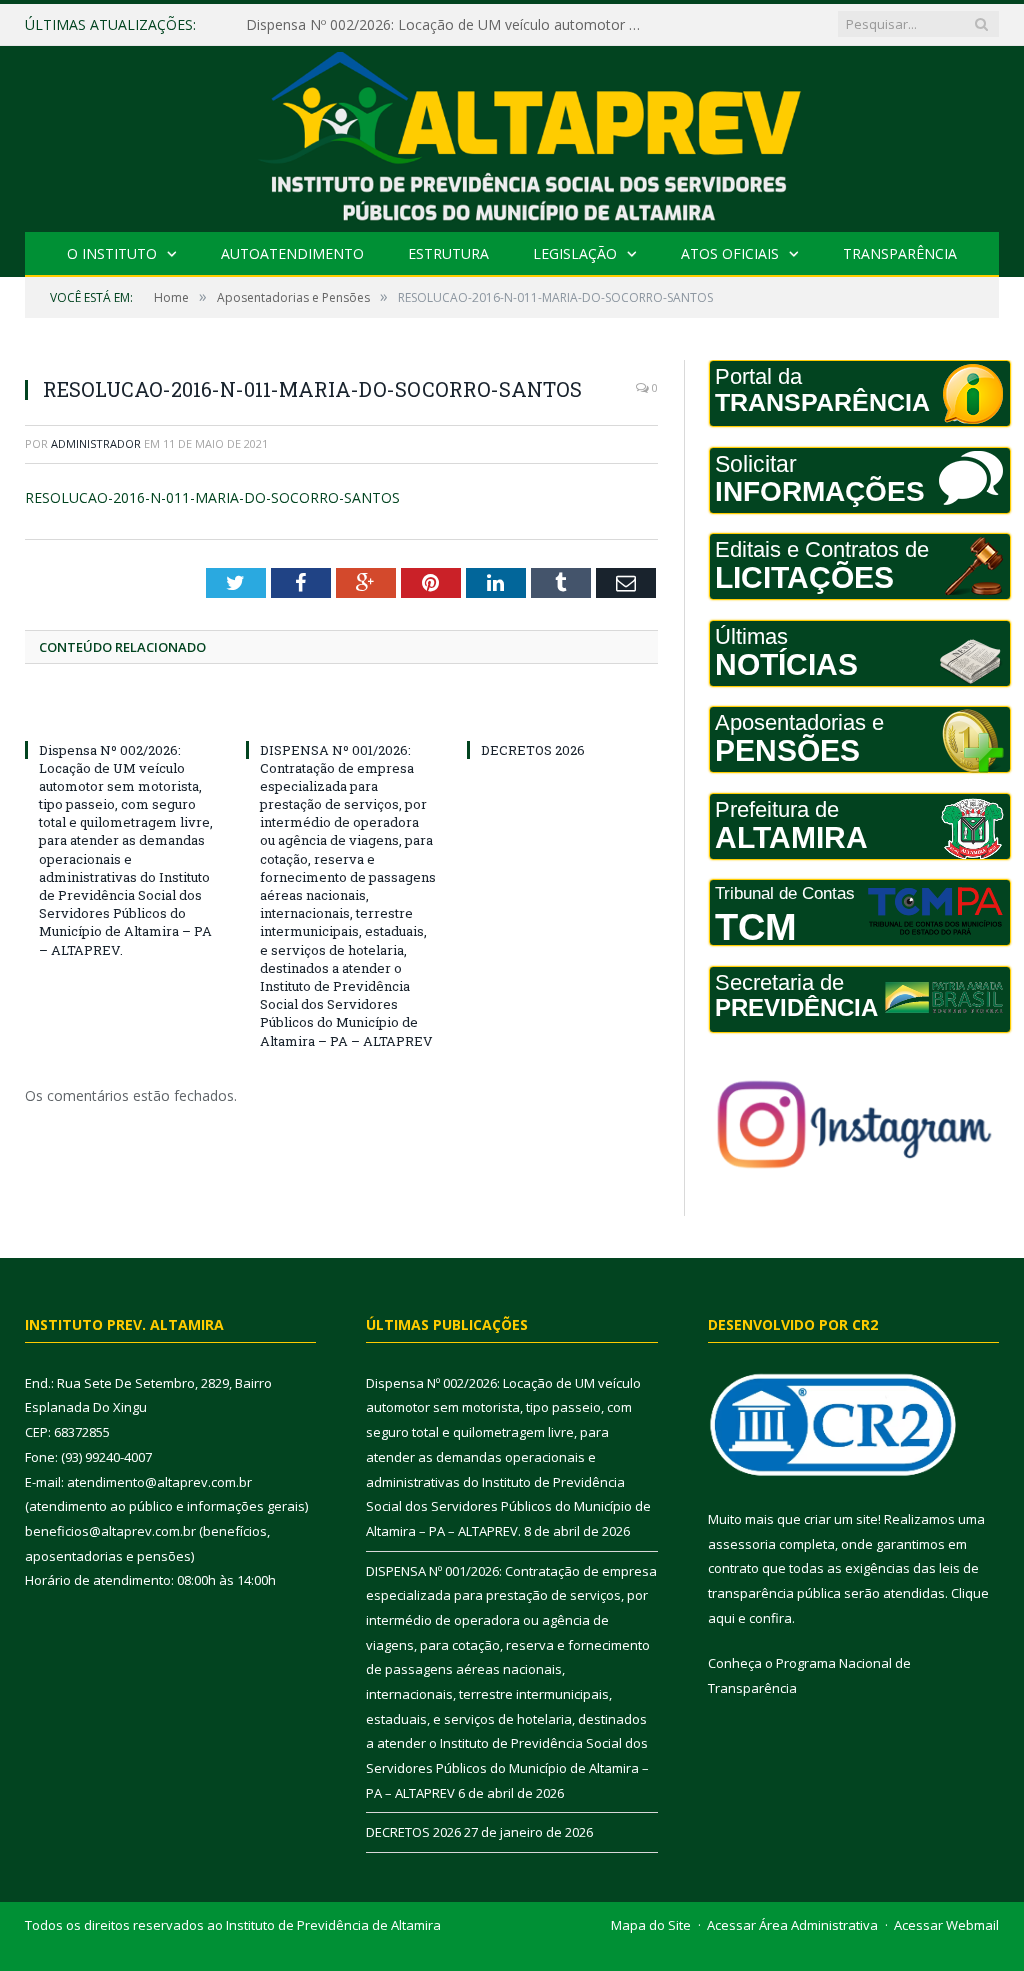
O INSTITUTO (112, 253)
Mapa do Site (651, 1925)
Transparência (900, 253)
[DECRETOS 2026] (562, 713)
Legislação (575, 253)
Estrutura (448, 253)
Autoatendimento (292, 253)
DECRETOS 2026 (533, 750)
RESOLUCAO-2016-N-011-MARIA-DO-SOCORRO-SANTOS (212, 497)
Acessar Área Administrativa (792, 1925)
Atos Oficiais (730, 253)
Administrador (96, 443)
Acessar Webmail (946, 1925)
